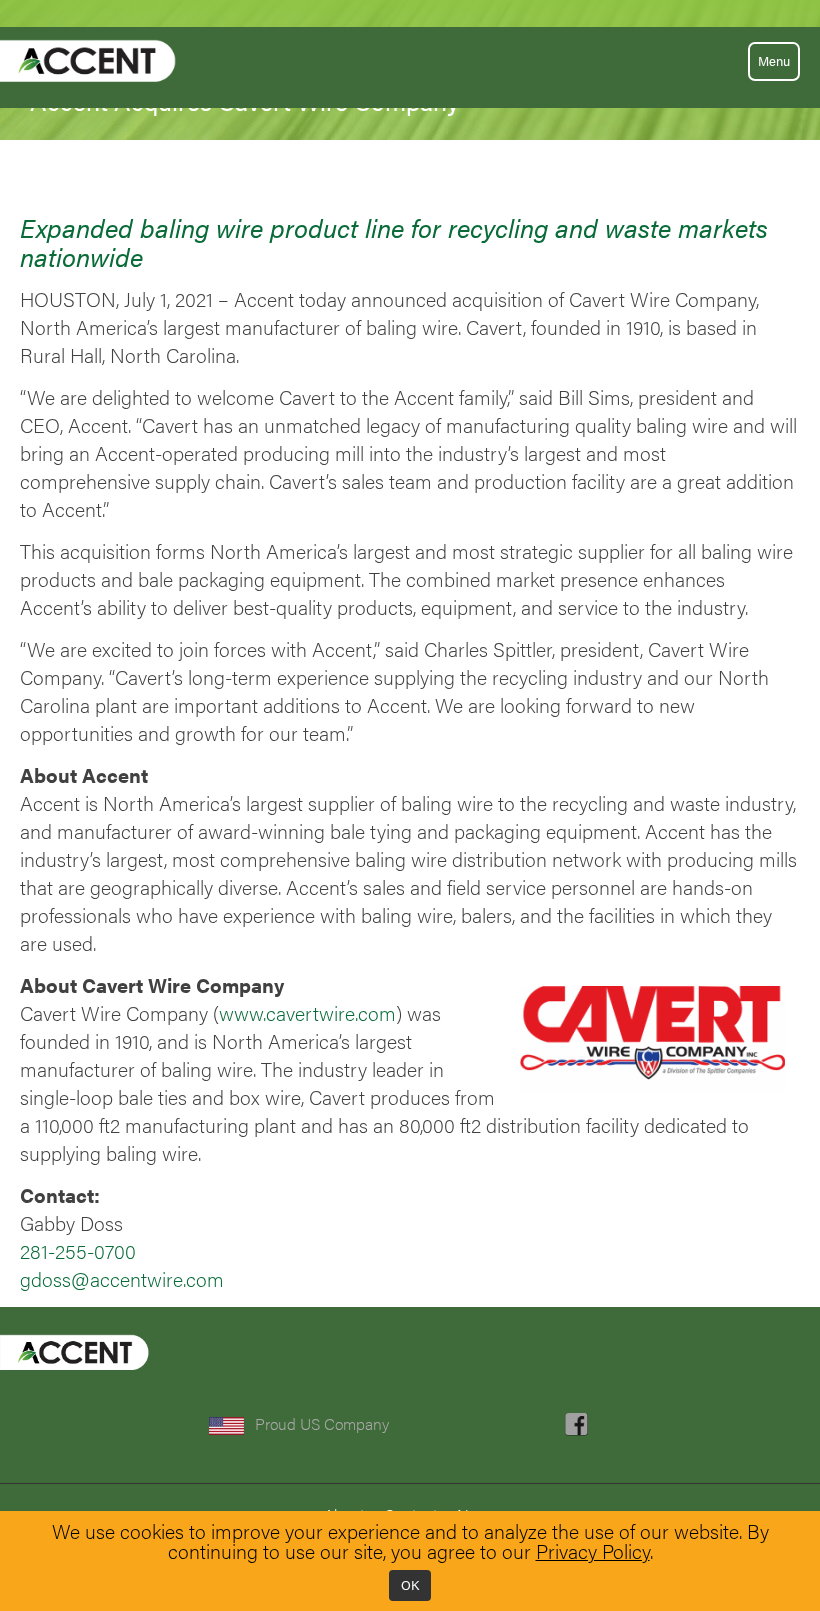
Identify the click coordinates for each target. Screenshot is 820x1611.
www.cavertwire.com (307, 1013)
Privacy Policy (593, 1551)
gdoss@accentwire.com (122, 1279)
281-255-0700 (78, 1251)
